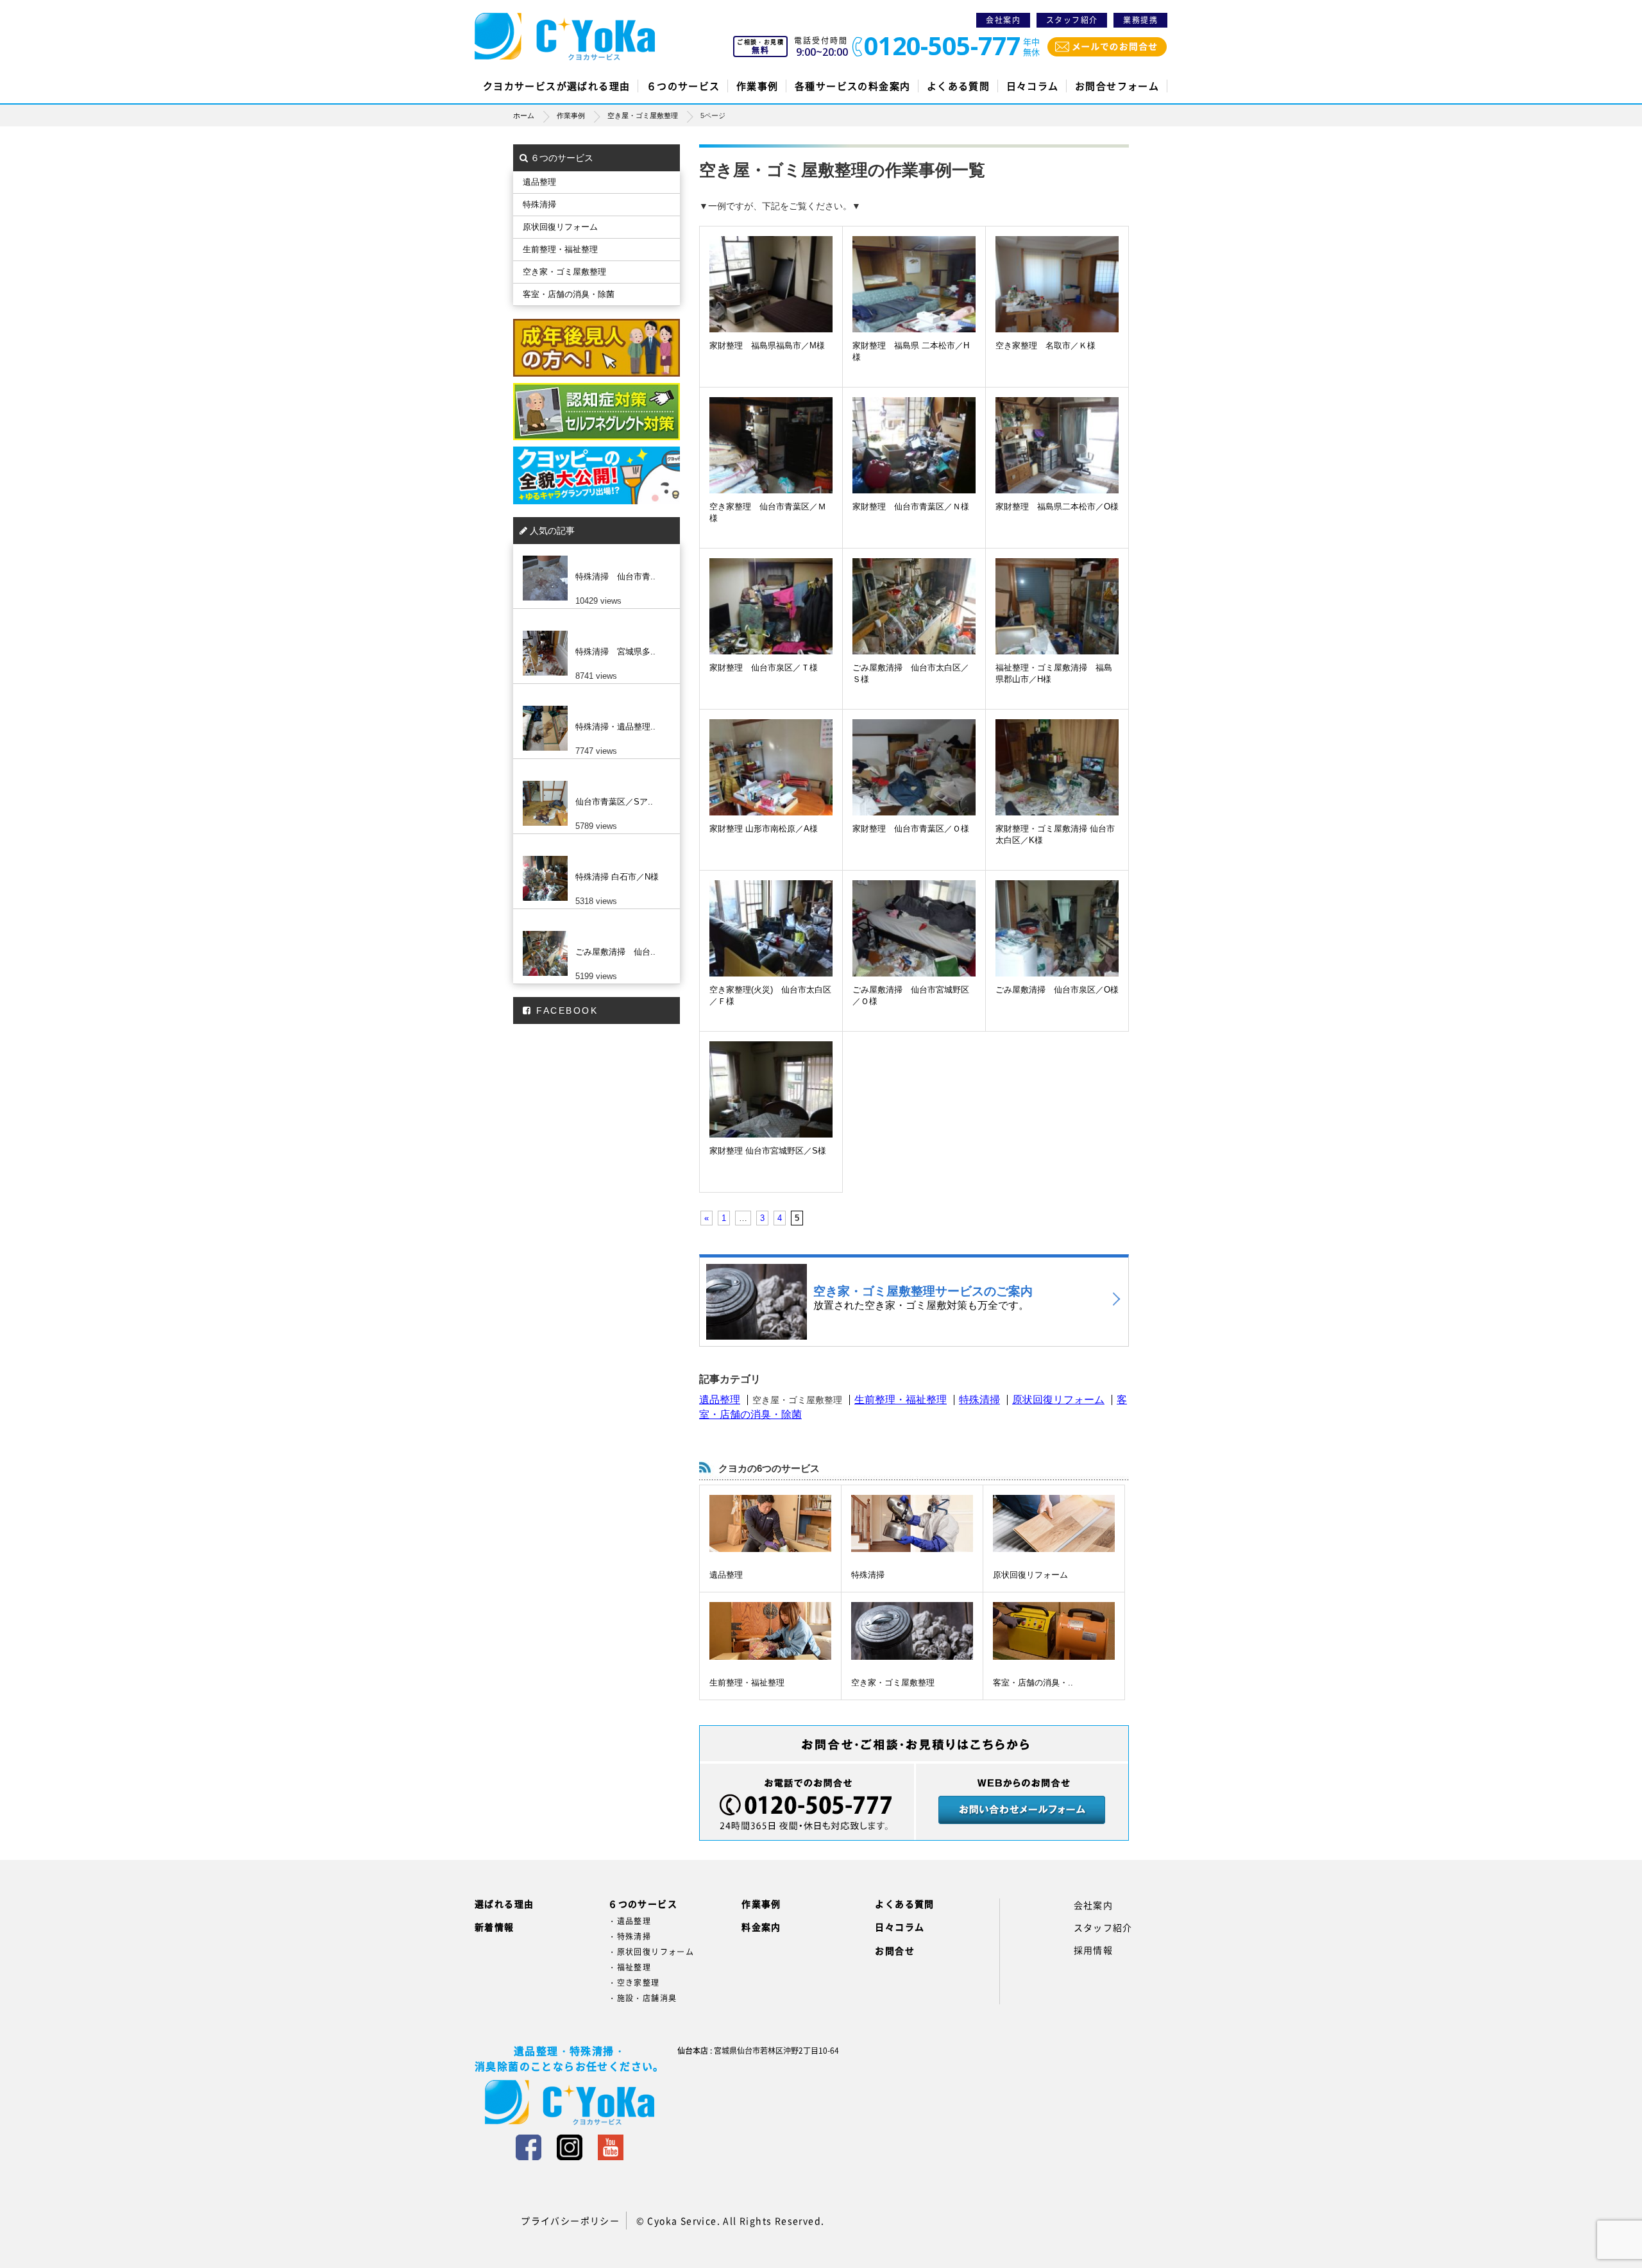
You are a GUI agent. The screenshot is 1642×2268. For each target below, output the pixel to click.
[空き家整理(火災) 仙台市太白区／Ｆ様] (771, 942)
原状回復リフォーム (1058, 1400)
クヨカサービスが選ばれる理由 (557, 86)
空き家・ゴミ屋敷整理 (893, 1683)
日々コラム (1033, 86)
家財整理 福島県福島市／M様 (767, 345)
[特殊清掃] (912, 1523)
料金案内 (761, 1927)
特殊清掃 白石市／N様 (617, 877)
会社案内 (1003, 20)
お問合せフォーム (1117, 86)
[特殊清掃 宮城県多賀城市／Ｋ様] (593, 631)
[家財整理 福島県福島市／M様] (771, 298)
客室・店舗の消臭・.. (1033, 1683)
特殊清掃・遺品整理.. (615, 727)
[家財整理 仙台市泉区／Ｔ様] (771, 620)
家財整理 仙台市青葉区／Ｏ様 (911, 829)
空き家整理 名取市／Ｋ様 (1045, 345)
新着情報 (495, 1927)
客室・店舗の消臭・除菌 (569, 294)
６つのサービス (683, 86)
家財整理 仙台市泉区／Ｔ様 (764, 668)
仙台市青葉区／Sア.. (614, 802)
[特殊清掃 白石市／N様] (593, 856)
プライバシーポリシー (570, 2221)
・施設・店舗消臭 (642, 1998)
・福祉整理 (630, 1967)
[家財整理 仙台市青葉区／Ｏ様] (914, 781)
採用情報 (1094, 1950)
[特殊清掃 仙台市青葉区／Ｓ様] (593, 556)
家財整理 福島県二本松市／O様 (1057, 507)
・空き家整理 (634, 1982)
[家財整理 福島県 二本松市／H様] (914, 298)
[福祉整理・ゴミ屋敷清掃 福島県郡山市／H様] (1057, 620)
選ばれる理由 (504, 1904)
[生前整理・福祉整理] (770, 1631)
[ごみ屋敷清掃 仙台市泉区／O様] (1057, 942)
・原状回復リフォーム (651, 1952)
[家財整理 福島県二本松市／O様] (1057, 459)
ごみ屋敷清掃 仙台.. (615, 952)
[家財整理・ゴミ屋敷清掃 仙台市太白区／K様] (1057, 781)
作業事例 (758, 86)
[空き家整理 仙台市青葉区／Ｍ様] (771, 459)
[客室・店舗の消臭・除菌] (1054, 1631)
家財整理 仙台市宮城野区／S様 (768, 1151)
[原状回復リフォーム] (1054, 1523)
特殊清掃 (979, 1400)
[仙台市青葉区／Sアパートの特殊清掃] (593, 781)
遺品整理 (720, 1400)
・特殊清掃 (630, 1936)
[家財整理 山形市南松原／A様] (771, 781)
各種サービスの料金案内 (852, 86)
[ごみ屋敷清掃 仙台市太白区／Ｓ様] (914, 620)
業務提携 (1140, 20)
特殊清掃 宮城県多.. (615, 652)
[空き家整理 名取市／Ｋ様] (1057, 298)
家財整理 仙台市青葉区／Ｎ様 (911, 507)
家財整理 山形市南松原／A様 (764, 829)
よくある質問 (958, 86)
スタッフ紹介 (1072, 20)
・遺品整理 (630, 1921)
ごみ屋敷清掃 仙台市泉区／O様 (1057, 990)
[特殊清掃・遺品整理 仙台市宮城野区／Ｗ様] (593, 706)
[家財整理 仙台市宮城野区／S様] (771, 1103)
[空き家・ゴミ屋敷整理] (912, 1631)
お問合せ (895, 1950)
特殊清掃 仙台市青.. (615, 576)
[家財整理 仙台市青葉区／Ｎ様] (914, 459)
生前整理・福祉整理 (901, 1400)
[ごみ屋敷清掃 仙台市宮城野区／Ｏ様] (914, 942)
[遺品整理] (770, 1523)
